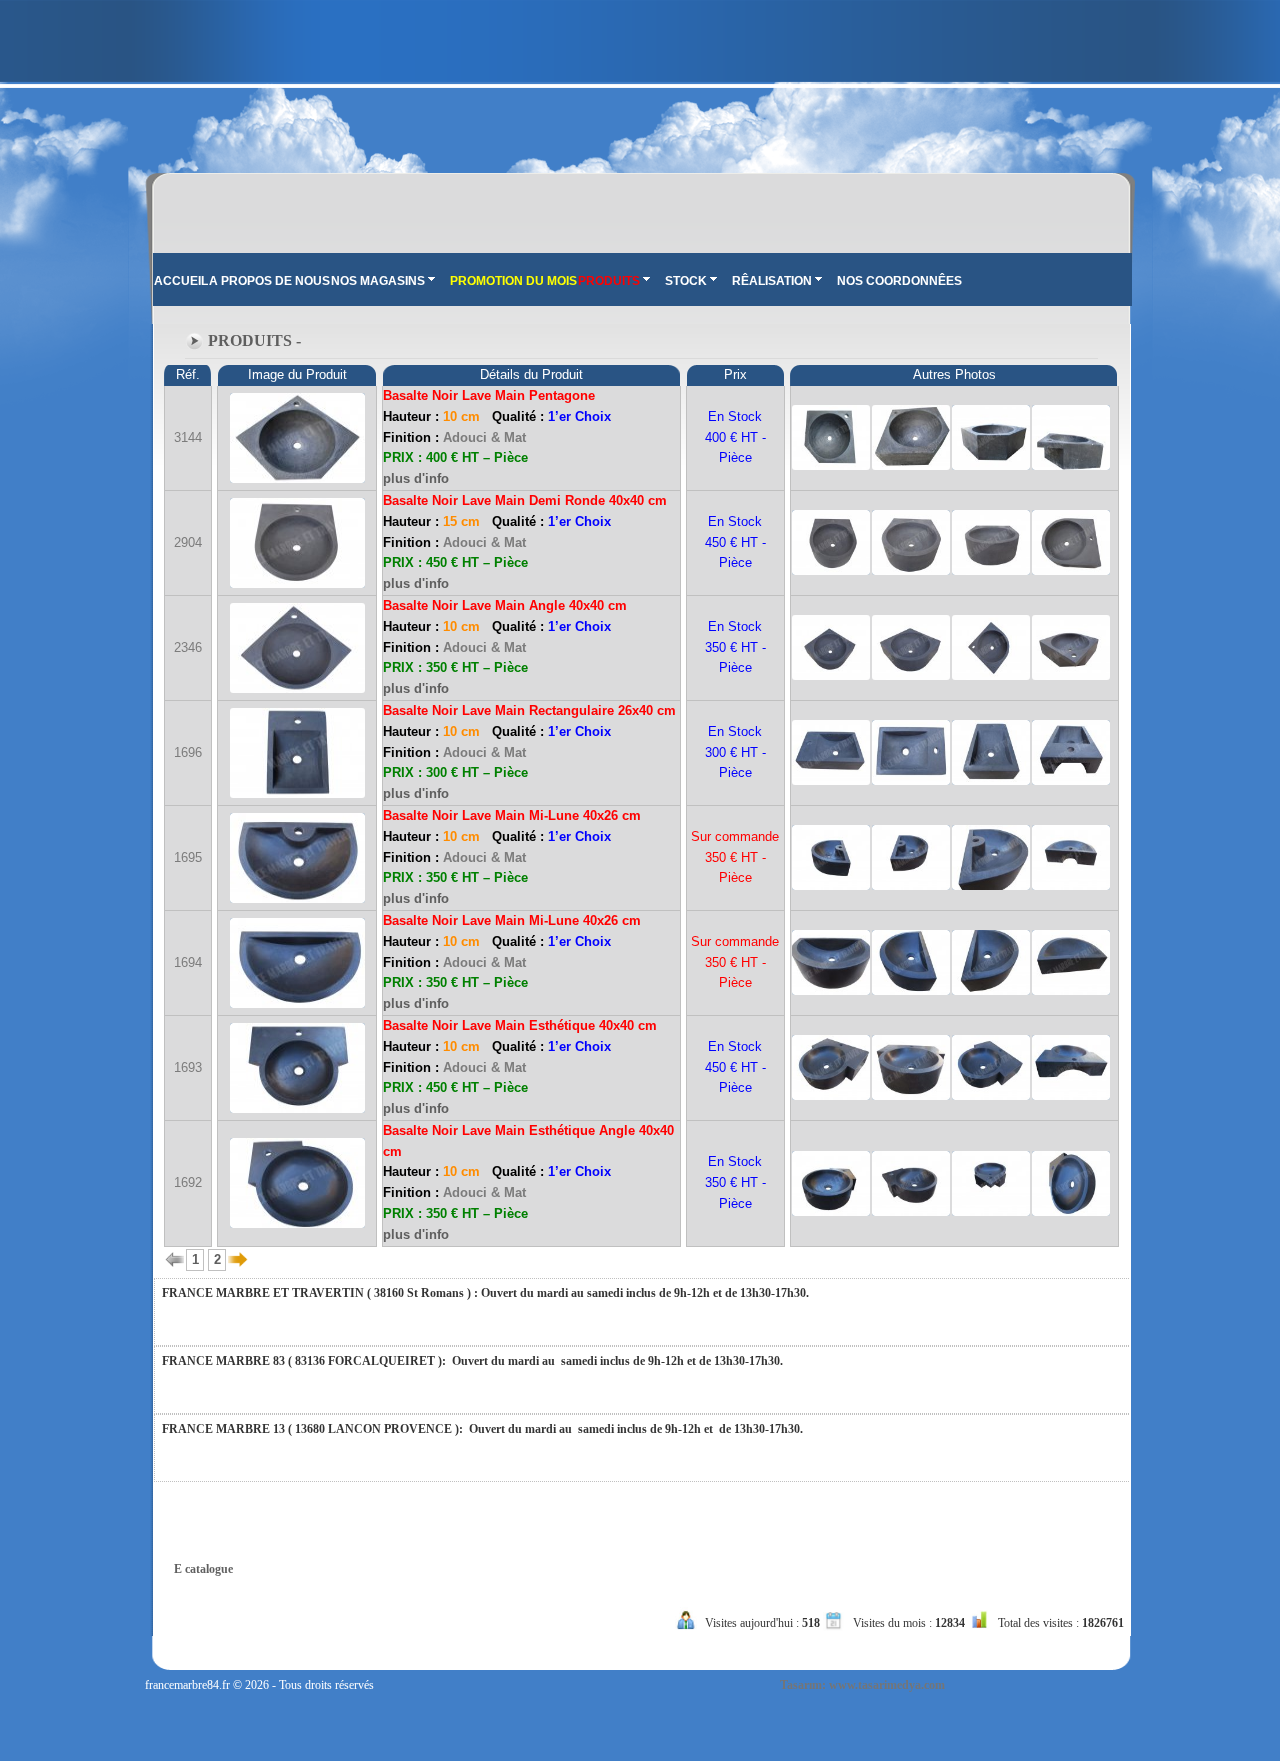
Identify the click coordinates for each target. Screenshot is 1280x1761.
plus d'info (416, 478)
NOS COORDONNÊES (899, 281)
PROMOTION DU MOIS (513, 281)
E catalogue (203, 1569)
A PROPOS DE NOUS (269, 281)
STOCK (686, 281)
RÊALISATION (772, 281)
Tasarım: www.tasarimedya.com (862, 1685)
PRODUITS (609, 281)
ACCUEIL (181, 281)
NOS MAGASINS (378, 281)
